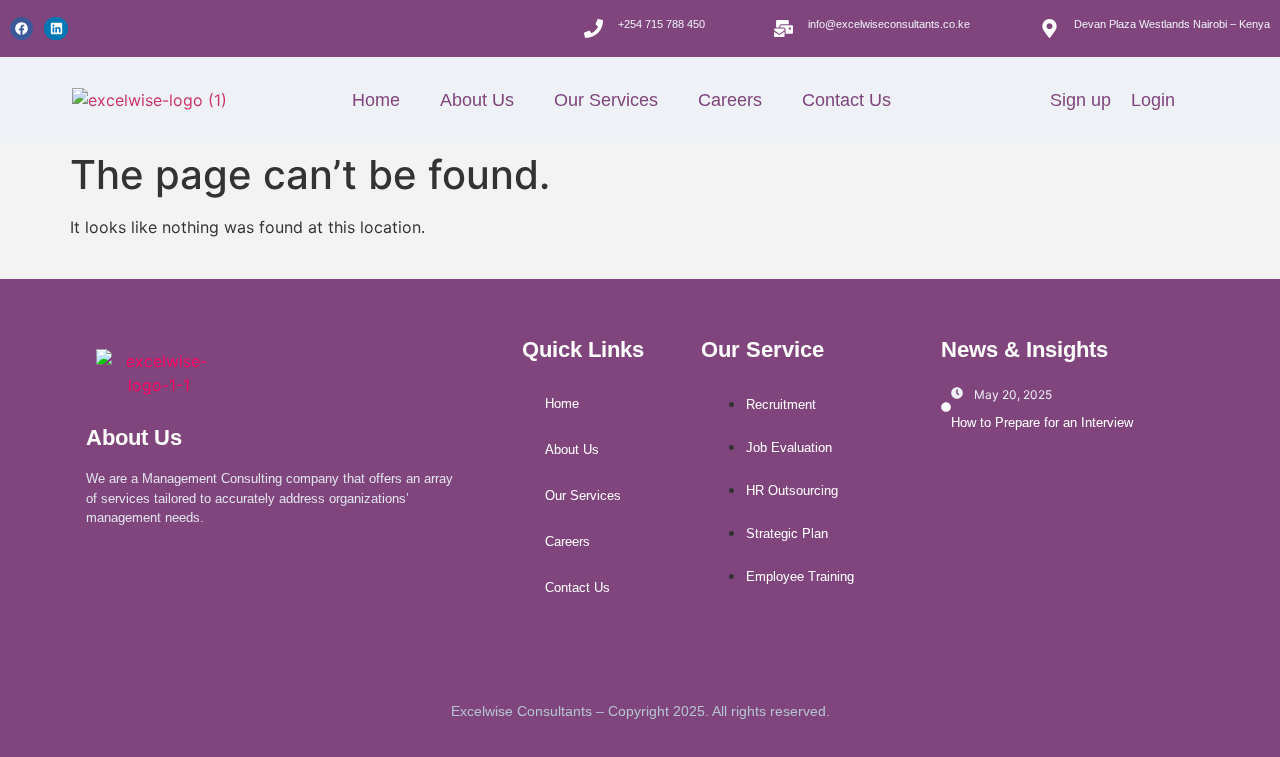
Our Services (606, 100)
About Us (477, 100)
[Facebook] (21, 28)
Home (376, 100)
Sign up (1080, 100)
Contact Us (846, 100)
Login (1153, 100)
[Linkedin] (55, 28)
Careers (730, 100)
